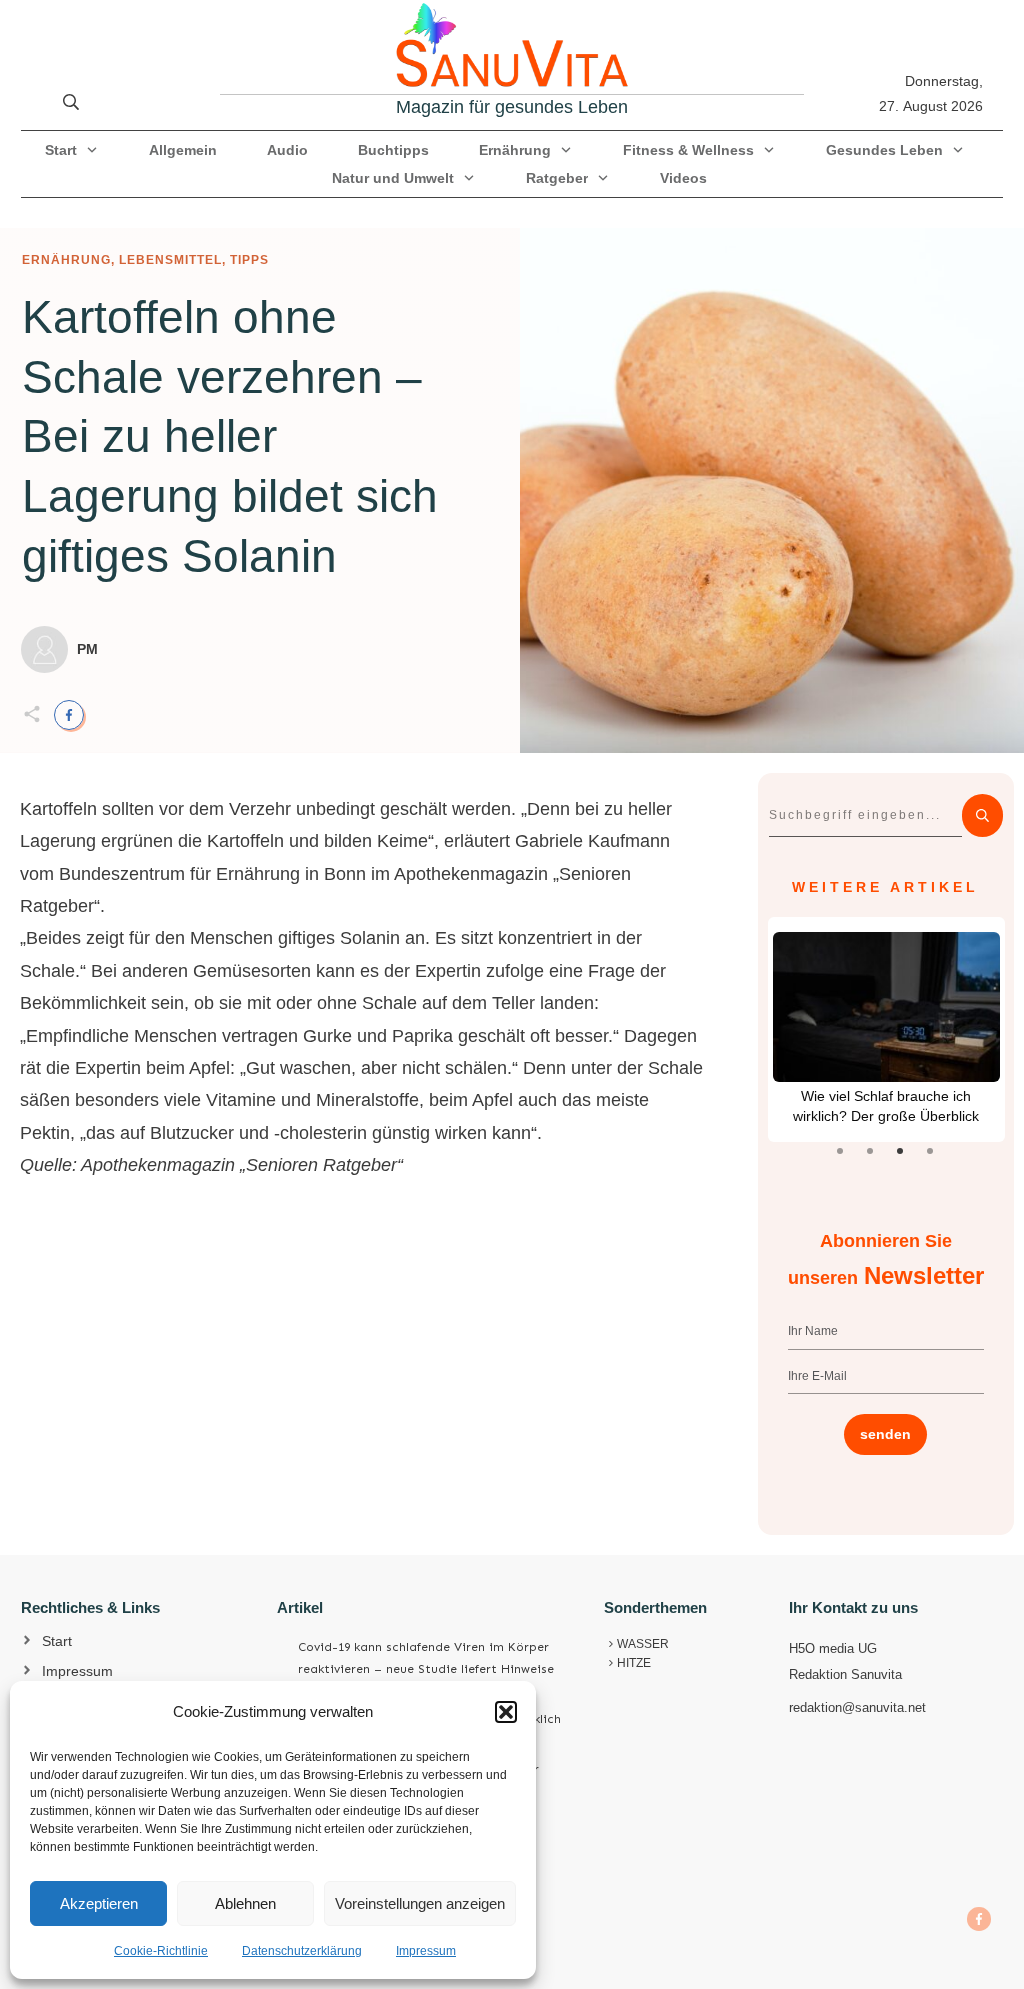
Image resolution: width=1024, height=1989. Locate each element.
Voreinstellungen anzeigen (420, 1903)
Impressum (426, 1951)
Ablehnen (245, 1903)
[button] (506, 1712)
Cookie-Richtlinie (161, 1951)
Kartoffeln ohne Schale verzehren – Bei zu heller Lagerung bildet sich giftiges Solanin (230, 436)
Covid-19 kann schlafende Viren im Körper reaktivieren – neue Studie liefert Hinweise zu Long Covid (426, 1668)
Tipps (249, 260)
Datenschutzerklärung (302, 1951)
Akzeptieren (99, 1903)
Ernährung (66, 260)
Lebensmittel (170, 260)
